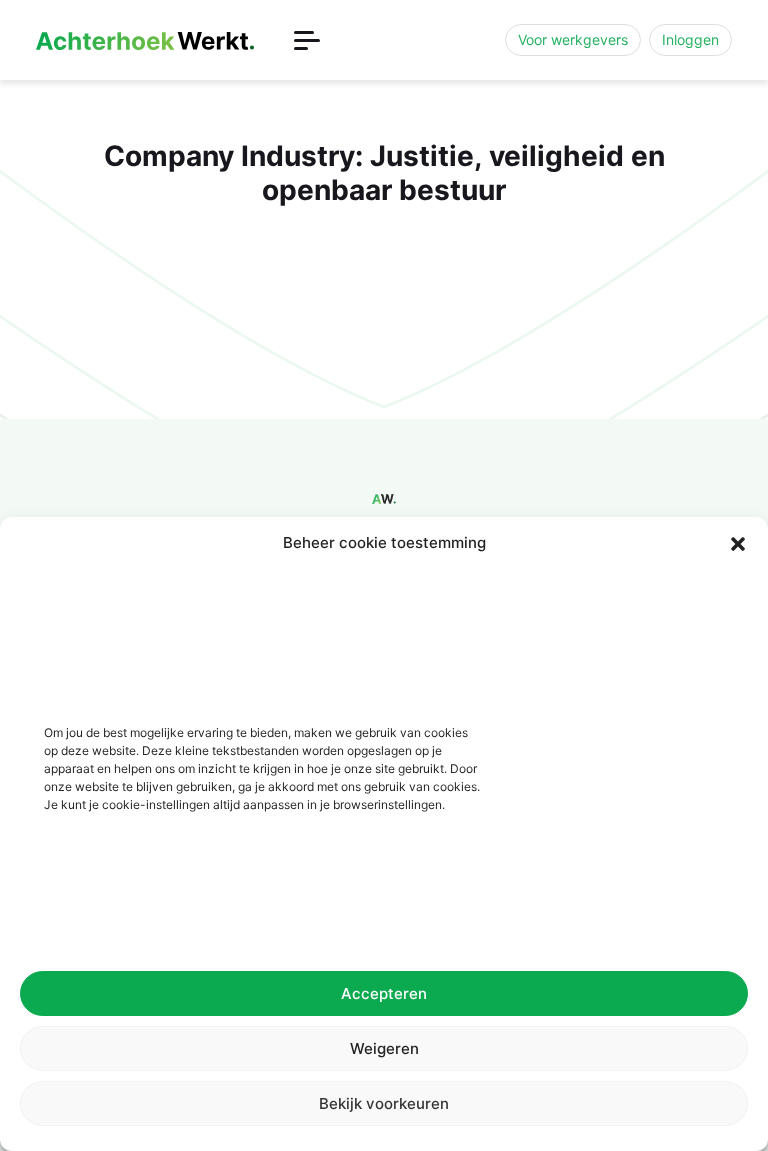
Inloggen (690, 39)
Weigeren (384, 1048)
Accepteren (384, 993)
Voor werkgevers (573, 39)
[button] (738, 543)
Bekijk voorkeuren (384, 1103)
